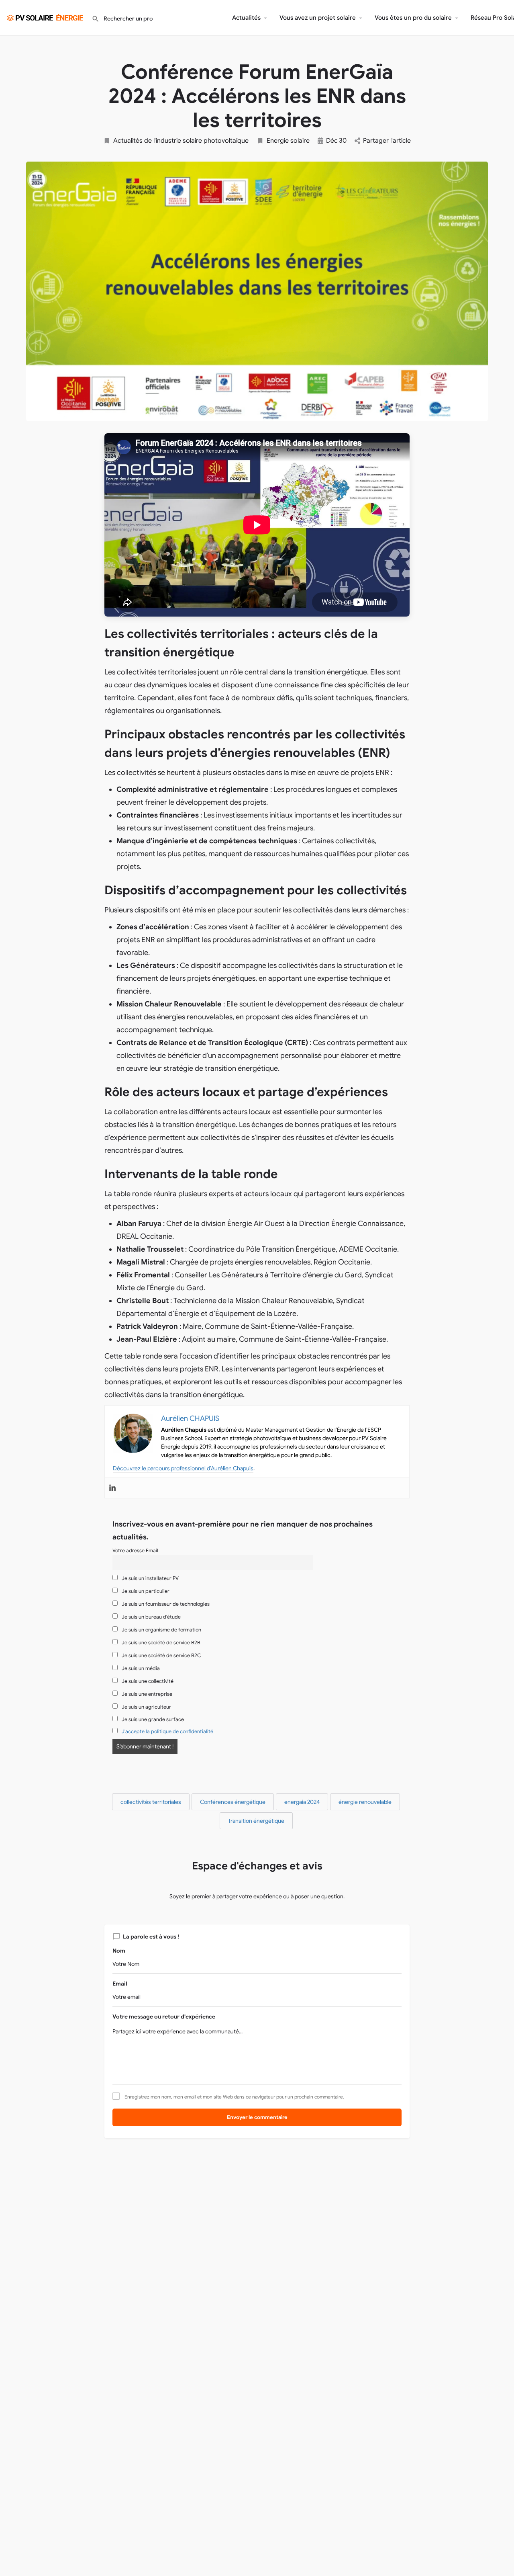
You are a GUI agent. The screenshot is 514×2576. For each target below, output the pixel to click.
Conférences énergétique (233, 1802)
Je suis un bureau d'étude (151, 1617)
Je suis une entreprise (146, 1694)
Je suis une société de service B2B (160, 1643)
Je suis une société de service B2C (161, 1656)
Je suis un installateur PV (150, 1578)
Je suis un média (140, 1668)
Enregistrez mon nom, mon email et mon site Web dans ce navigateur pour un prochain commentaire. (234, 2097)
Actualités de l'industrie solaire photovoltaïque (181, 141)
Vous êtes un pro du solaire (413, 18)
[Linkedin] (112, 1488)
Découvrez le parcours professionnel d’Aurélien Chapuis (183, 1468)
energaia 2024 (302, 1802)
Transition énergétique (256, 1821)
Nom (119, 1951)
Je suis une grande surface (152, 1719)
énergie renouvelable (365, 1802)
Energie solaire (288, 141)
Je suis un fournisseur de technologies (165, 1604)
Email (120, 1984)
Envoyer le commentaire (257, 2117)
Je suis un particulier (145, 1591)
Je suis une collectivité (147, 1681)
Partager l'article (387, 141)
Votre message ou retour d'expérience (164, 2017)
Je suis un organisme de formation (161, 1630)
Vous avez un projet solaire (318, 18)
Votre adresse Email (135, 1551)
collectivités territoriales (151, 1802)
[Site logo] (46, 17)
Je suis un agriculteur (146, 1707)
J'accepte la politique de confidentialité (167, 1732)
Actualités (246, 18)
